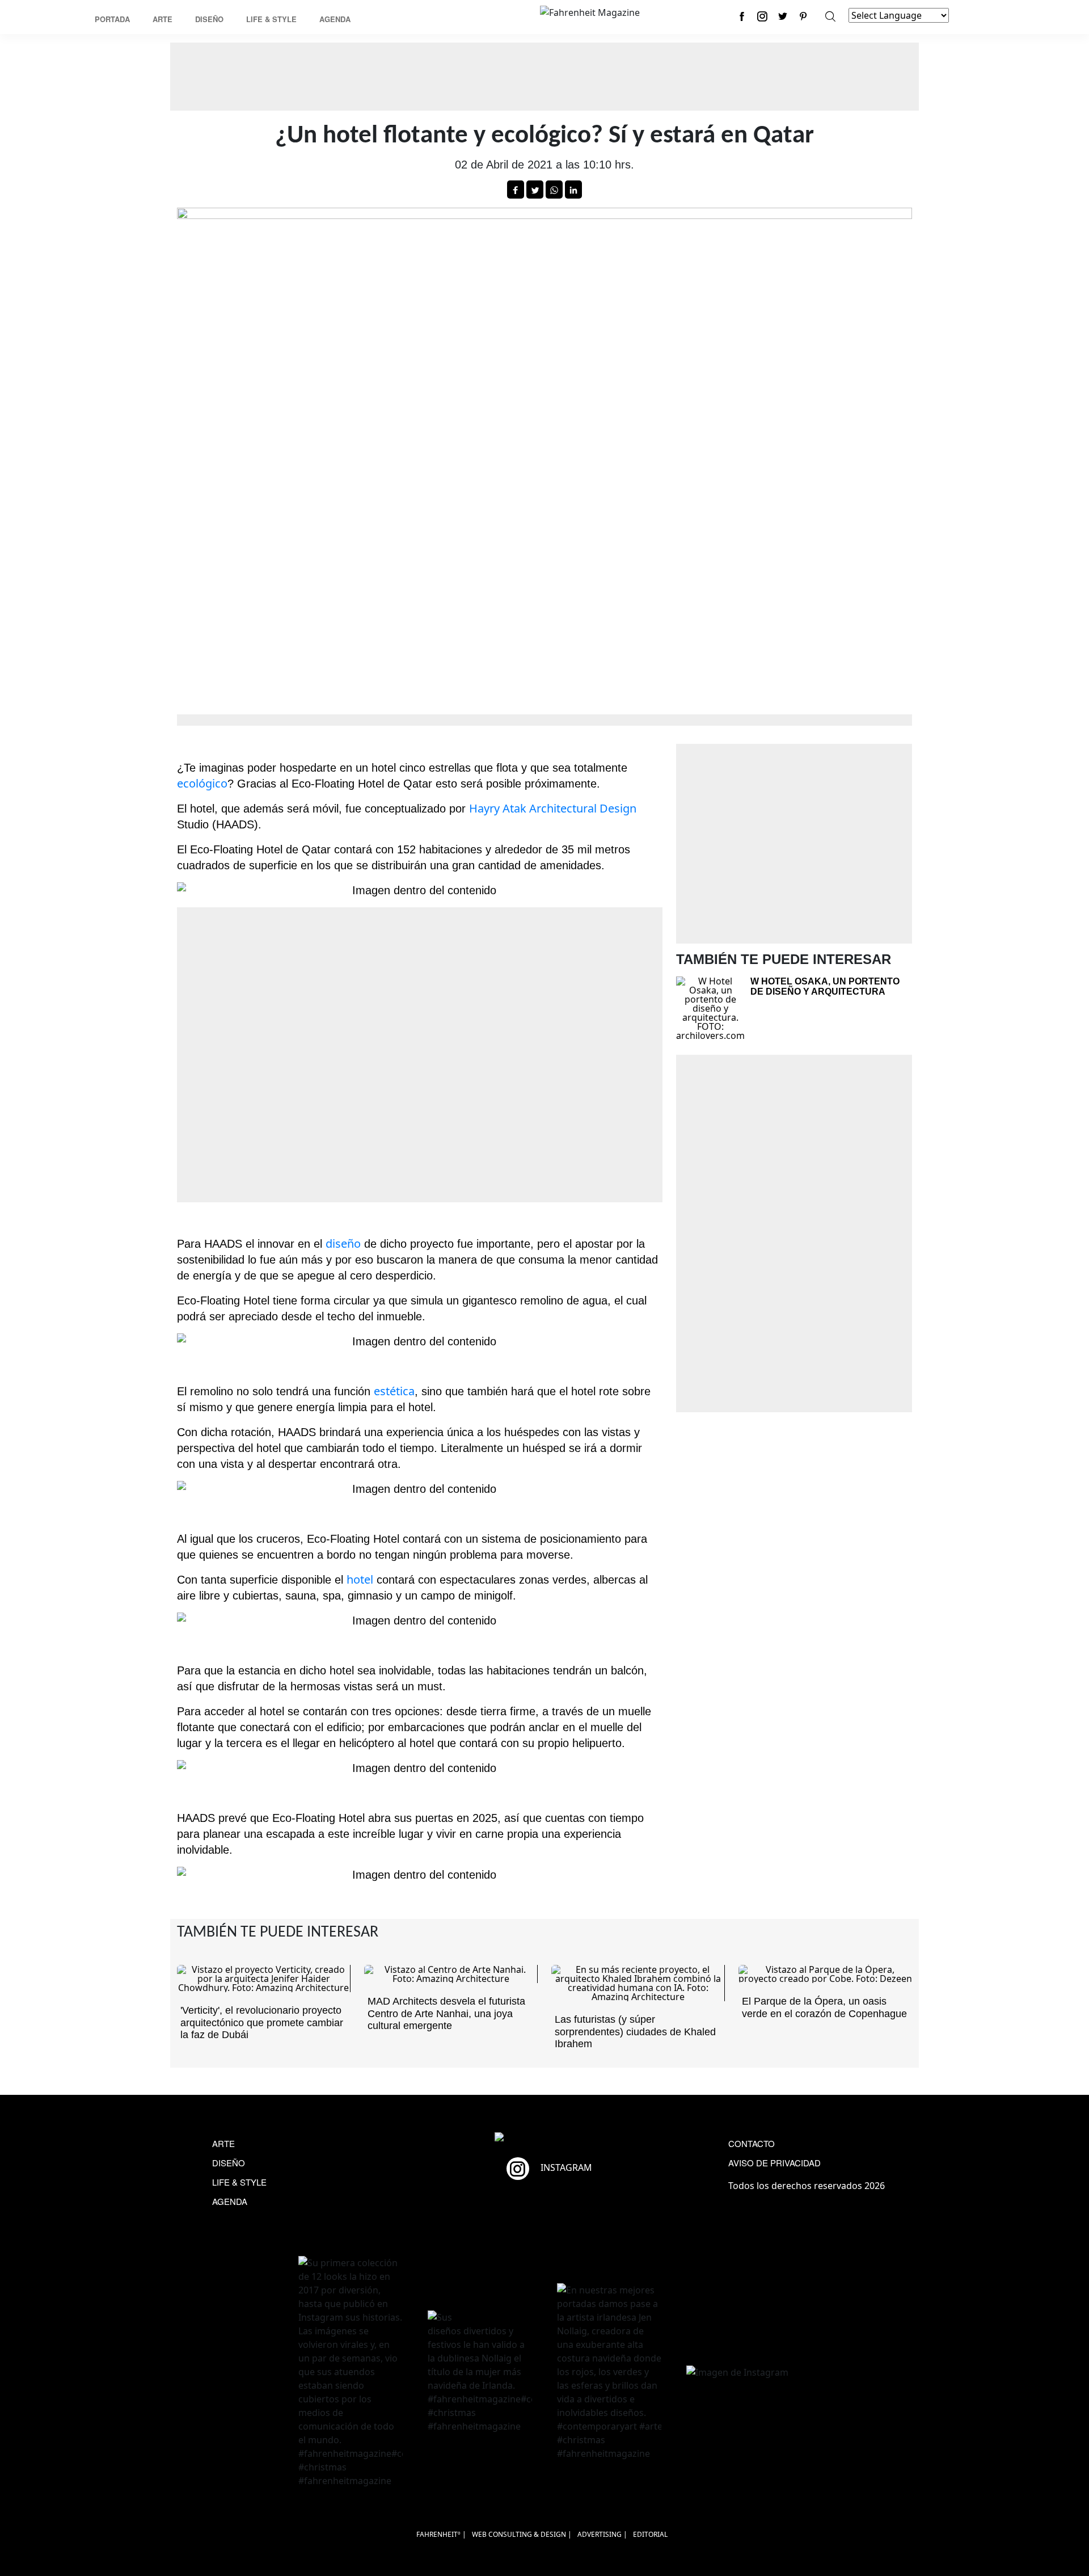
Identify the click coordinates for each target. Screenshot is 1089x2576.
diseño (343, 1243)
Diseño (209, 19)
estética (394, 1391)
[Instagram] (762, 16)
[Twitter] (783, 16)
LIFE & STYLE (239, 2182)
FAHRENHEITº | (441, 2534)
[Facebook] (742, 16)
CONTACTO (752, 2143)
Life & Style (271, 19)
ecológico (202, 783)
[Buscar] (830, 16)
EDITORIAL (650, 2534)
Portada (112, 19)
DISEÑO (229, 2163)
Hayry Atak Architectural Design (553, 808)
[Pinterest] (803, 16)
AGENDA (230, 2201)
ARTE (223, 2143)
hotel (360, 1579)
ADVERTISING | (602, 2534)
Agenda (335, 19)
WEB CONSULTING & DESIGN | (522, 2534)
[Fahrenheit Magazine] (544, 2138)
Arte (162, 19)
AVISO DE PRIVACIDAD (774, 2163)
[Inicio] (590, 11)
